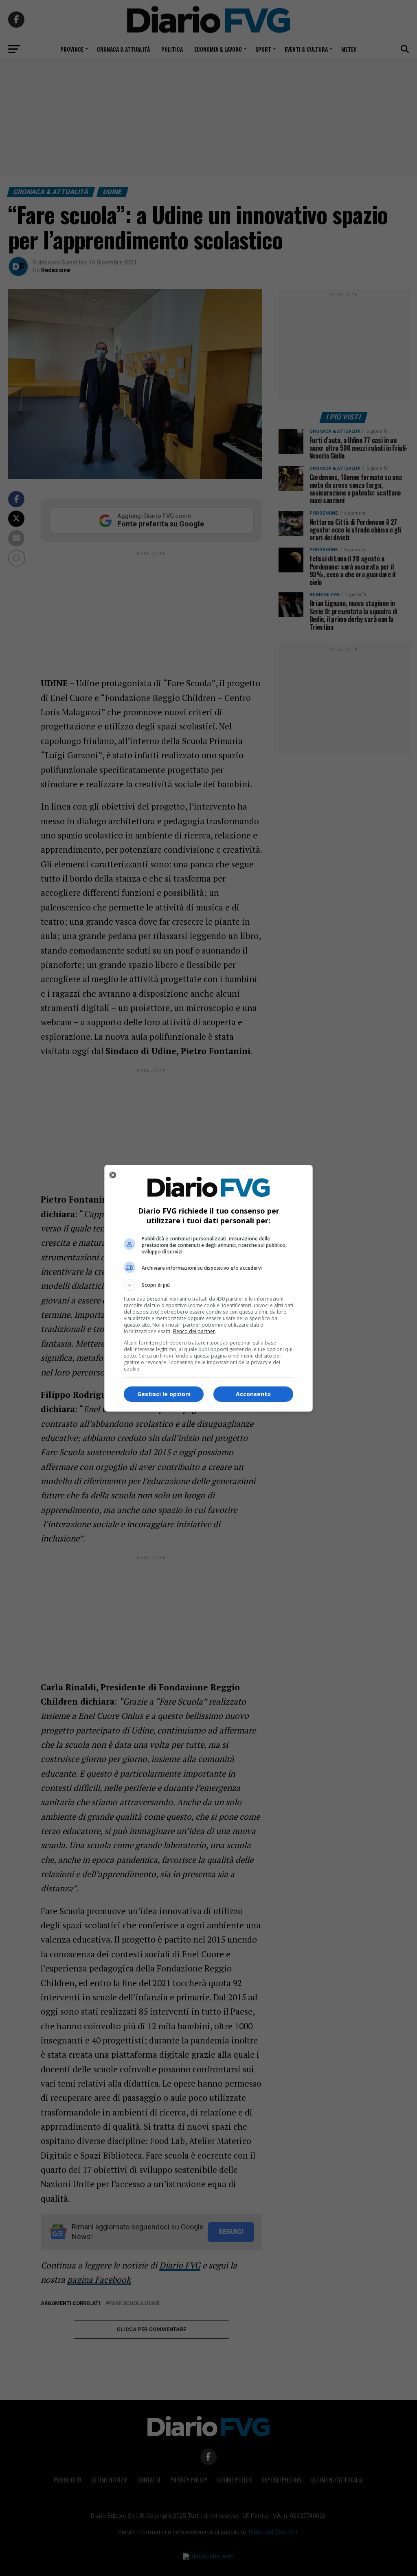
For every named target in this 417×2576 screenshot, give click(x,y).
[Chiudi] (113, 1175)
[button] (208, 1285)
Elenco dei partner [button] (194, 1331)
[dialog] (208, 1288)
